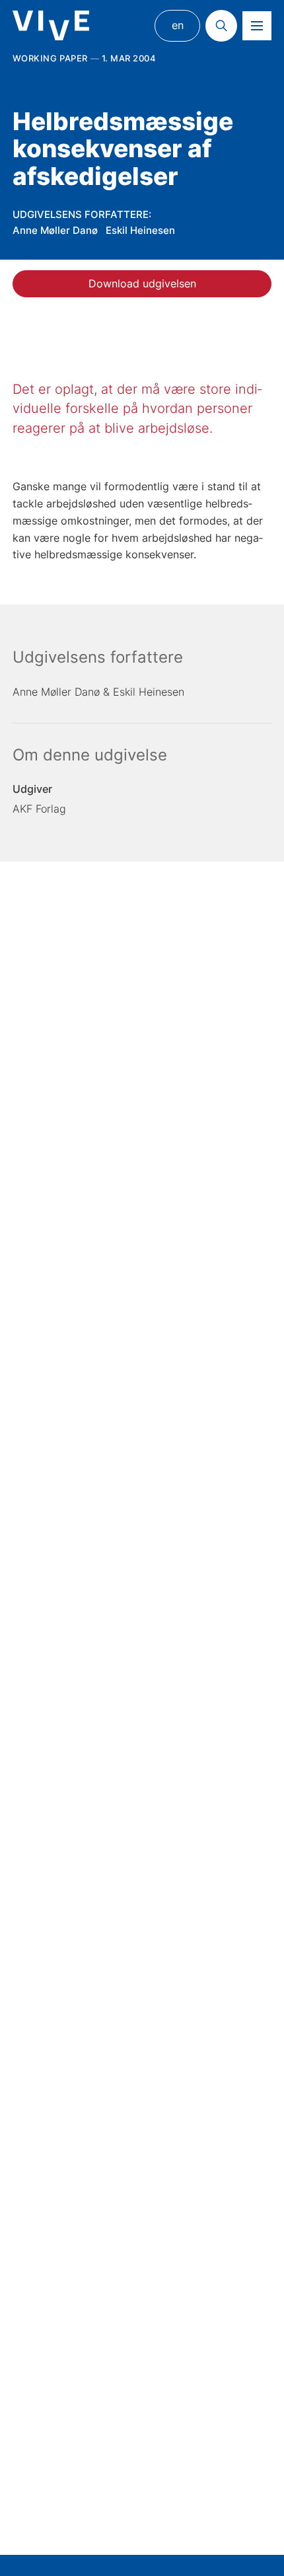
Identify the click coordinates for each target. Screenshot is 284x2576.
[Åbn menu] (257, 26)
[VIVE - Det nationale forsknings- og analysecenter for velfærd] (51, 25)
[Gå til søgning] (221, 26)
